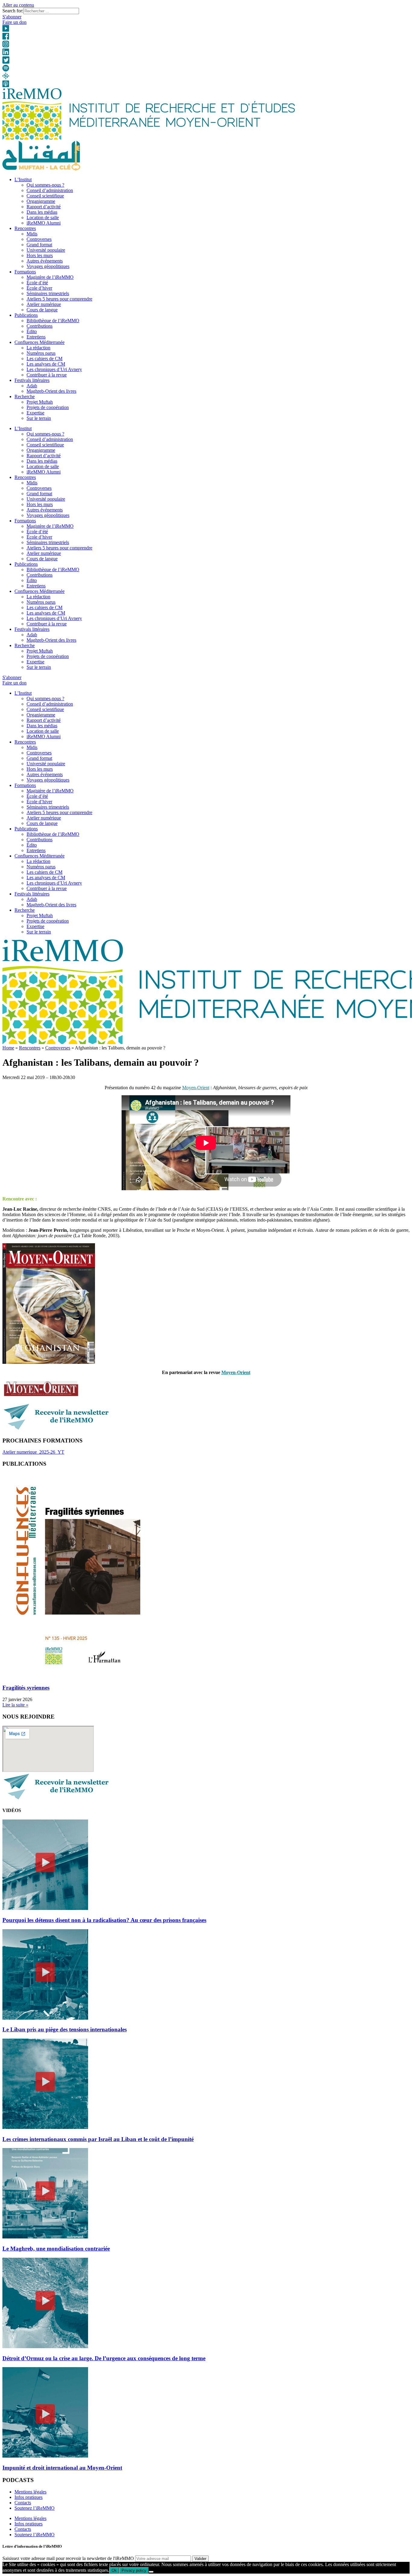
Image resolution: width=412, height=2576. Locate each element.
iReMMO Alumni (44, 223)
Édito (32, 331)
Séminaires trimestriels (48, 293)
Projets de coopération (48, 407)
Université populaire (46, 250)
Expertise (35, 413)
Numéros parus (41, 353)
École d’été (37, 283)
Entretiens (36, 337)
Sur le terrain (39, 418)
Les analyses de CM (46, 364)
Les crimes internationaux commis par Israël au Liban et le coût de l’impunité (98, 2139)
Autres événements (45, 261)
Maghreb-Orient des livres (51, 391)
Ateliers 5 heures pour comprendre (59, 299)
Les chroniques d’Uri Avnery (54, 369)
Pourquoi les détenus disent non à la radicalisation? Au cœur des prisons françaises (104, 1920)
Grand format (39, 245)
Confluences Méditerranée (40, 342)
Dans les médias (42, 212)
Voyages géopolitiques (48, 266)
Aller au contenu (18, 5)
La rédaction (38, 348)
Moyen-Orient (196, 1088)
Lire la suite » (15, 1705)
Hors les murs (40, 255)
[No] (151, 2572)
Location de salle (43, 217)
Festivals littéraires (32, 380)
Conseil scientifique (45, 196)
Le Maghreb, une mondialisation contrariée (56, 2249)
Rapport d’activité (44, 207)
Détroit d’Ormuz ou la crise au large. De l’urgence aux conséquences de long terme (104, 2358)
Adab (32, 386)
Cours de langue (42, 310)
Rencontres (25, 228)
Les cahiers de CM (44, 359)
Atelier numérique (44, 304)
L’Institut (23, 179)
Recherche (25, 396)
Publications (26, 315)
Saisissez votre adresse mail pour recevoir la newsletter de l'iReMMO (68, 2558)
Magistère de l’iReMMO (50, 277)
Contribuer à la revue (47, 375)
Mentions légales (30, 2492)
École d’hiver (39, 288)
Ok (114, 2570)
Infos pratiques (29, 2497)
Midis (32, 234)
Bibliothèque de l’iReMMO (53, 321)
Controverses (39, 239)
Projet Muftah (40, 402)
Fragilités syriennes (26, 1688)
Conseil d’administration (50, 190)
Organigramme (41, 201)
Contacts (23, 2503)
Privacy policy (134, 2570)
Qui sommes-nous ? (45, 185)
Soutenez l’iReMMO (35, 2508)
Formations (25, 272)
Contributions (40, 326)
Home (8, 1048)
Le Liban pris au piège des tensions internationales (65, 2029)
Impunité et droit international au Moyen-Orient (62, 2468)
